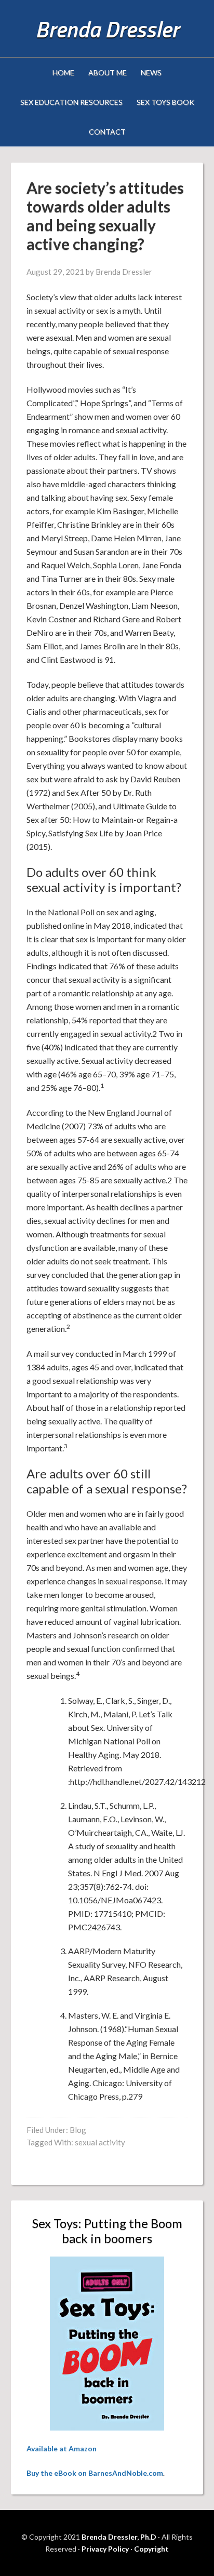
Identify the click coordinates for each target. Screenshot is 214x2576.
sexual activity (100, 2142)
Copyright (151, 2549)
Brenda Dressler (107, 29)
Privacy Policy (105, 2549)
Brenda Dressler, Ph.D (119, 2537)
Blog (78, 2130)
